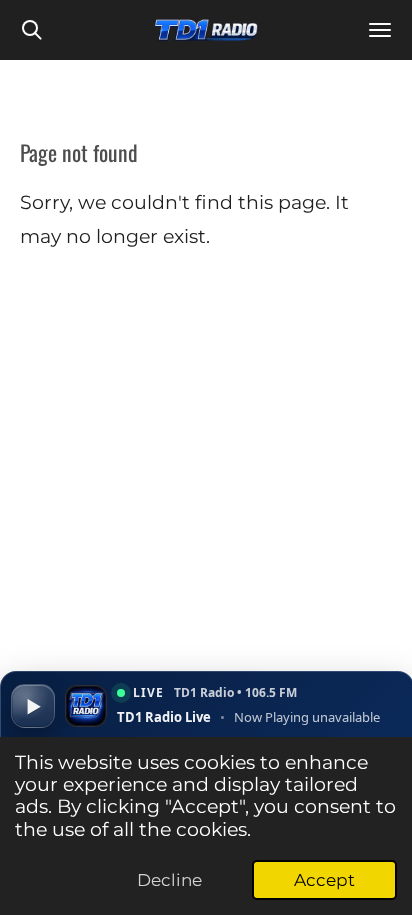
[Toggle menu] (380, 30)
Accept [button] (324, 880)
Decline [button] (169, 880)
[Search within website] (32, 30)
